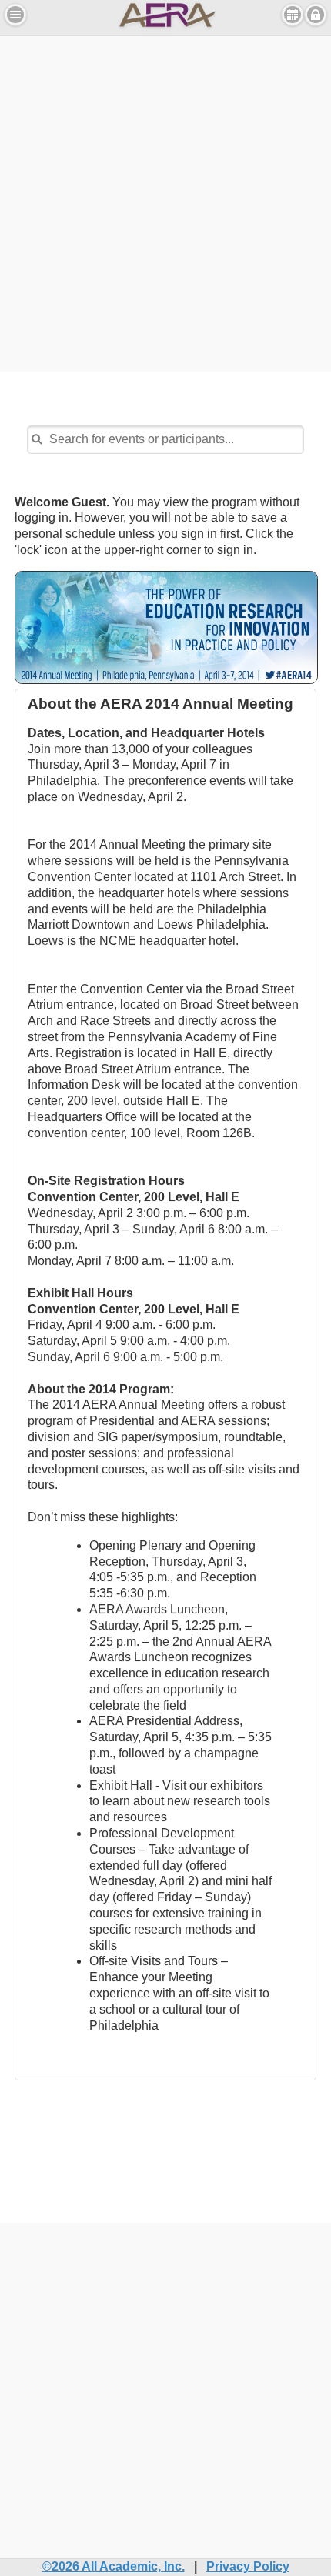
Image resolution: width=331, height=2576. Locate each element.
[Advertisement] (165, 202)
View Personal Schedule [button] (293, 15)
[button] (15, 15)
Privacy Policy (248, 2566)
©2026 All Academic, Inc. (114, 2566)
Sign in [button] (316, 15)
